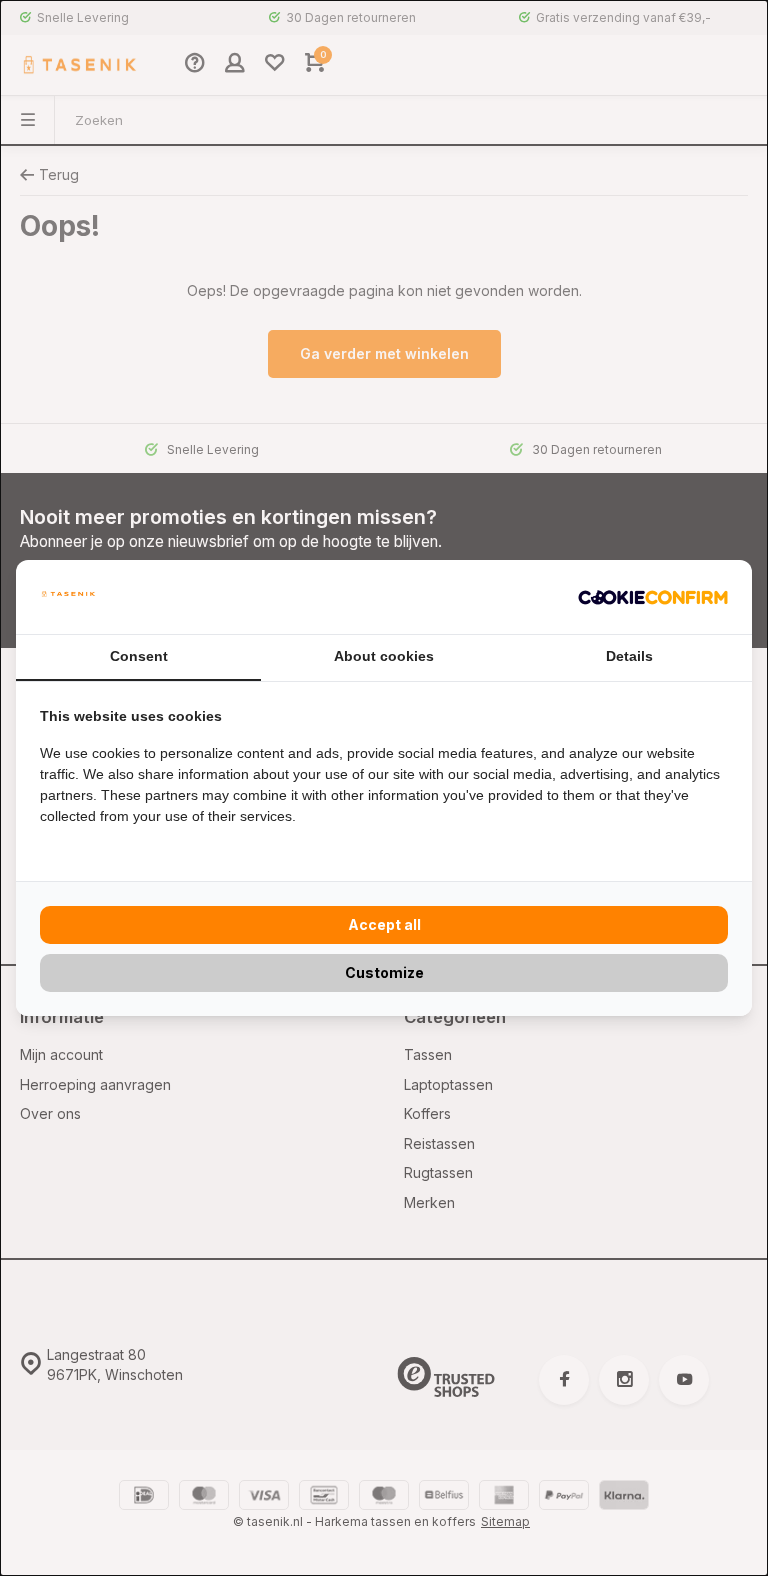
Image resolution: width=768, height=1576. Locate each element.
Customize (384, 972)
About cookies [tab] (384, 656)
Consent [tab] (139, 656)
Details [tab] (629, 656)
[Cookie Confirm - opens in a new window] (653, 597)
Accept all (384, 924)
